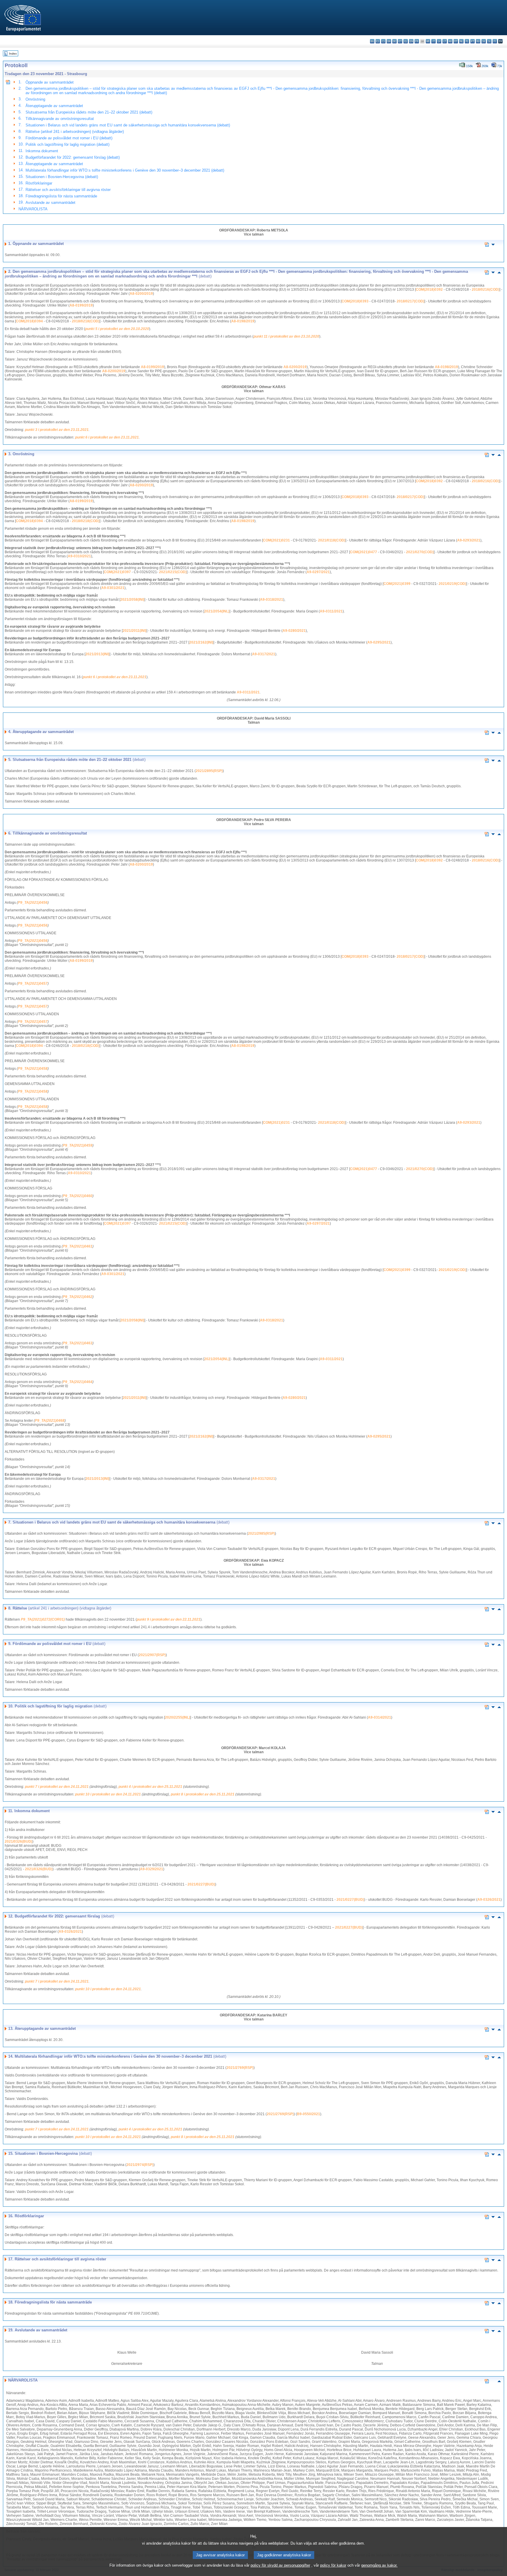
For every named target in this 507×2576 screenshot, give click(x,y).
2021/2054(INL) (217, 611)
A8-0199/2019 (81, 305)
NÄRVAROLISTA (33, 209)
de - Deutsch (394, 41)
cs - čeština (383, 41)
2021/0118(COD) (332, 540)
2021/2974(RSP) (140, 2165)
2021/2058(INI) (132, 600)
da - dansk (389, 41)
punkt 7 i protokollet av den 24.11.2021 (57, 1787)
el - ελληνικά (406, 41)
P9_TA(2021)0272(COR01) (43, 1619)
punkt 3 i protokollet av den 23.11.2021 (57, 430)
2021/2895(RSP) (209, 771)
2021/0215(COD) (173, 572)
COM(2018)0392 (429, 290)
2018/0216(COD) (486, 290)
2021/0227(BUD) (201, 1884)
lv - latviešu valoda (439, 41)
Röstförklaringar (39, 183)
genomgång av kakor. (379, 2565)
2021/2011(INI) (135, 631)
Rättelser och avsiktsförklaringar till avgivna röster (68, 190)
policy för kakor (333, 2565)
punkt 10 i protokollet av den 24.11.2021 (108, 1794)
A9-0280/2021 (294, 631)
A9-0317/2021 (264, 654)
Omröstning (35, 99)
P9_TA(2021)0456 (33, 903)
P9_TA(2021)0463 (78, 1343)
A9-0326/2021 (489, 1900)
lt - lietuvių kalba (445, 41)
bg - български (372, 41)
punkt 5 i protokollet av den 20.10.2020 (117, 329)
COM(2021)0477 (364, 552)
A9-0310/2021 (79, 556)
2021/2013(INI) (97, 654)
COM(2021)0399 (397, 584)
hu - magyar (450, 41)
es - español (378, 41)
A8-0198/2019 (243, 321)
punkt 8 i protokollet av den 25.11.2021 (203, 1794)
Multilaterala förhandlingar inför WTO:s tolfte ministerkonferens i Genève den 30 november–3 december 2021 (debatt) (125, 170)
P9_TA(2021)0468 (50, 1421)
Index (13, 54)
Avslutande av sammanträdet (50, 203)
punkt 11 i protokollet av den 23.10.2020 (286, 336)
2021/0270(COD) (420, 552)
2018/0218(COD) (86, 321)
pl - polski (467, 41)
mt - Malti (456, 41)
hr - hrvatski (428, 41)
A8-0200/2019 (141, 294)
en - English (411, 41)
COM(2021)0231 (276, 540)
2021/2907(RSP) (152, 1655)
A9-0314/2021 (380, 1717)
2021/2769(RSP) (240, 2068)
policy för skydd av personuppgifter (280, 2565)
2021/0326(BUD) (18, 1842)
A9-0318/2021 (272, 600)
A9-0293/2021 (469, 540)
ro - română (478, 41)
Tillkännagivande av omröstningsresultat (60, 119)
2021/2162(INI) (201, 642)
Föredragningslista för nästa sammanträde (61, 196)
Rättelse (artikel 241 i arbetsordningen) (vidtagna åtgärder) (75, 132)
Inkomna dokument (42, 151)
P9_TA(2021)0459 (78, 1145)
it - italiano (434, 41)
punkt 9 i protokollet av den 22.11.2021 (169, 1619)
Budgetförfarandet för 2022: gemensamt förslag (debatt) (73, 157)
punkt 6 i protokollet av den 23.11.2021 (107, 437)
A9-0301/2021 (113, 588)
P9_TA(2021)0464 (78, 1382)
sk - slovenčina (484, 41)
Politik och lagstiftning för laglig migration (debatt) (67, 144)
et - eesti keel (400, 41)
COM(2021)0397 (117, 572)
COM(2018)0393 (355, 301)
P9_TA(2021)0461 (78, 1246)
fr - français (417, 41)
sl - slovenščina (489, 41)
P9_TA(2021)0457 (33, 984)
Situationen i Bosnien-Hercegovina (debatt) (62, 177)
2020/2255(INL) (178, 1717)
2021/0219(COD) (452, 584)
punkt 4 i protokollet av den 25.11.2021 (150, 1787)
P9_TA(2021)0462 (78, 1297)
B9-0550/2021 (309, 2114)
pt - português (473, 41)
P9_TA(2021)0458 (33, 1069)
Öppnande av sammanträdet (50, 82)
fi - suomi (495, 41)
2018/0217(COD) (410, 301)
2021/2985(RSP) (261, 1534)
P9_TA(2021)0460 (78, 1196)
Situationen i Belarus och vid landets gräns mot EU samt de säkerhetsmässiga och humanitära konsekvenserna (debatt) (128, 125)
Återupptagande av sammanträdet (54, 106)
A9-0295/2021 (379, 642)
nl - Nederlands (461, 41)
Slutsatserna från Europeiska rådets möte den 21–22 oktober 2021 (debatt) (89, 112)
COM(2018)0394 (29, 321)
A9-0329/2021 (152, 1869)
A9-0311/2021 (331, 611)
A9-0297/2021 (318, 572)
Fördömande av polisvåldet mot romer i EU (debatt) (69, 138)
